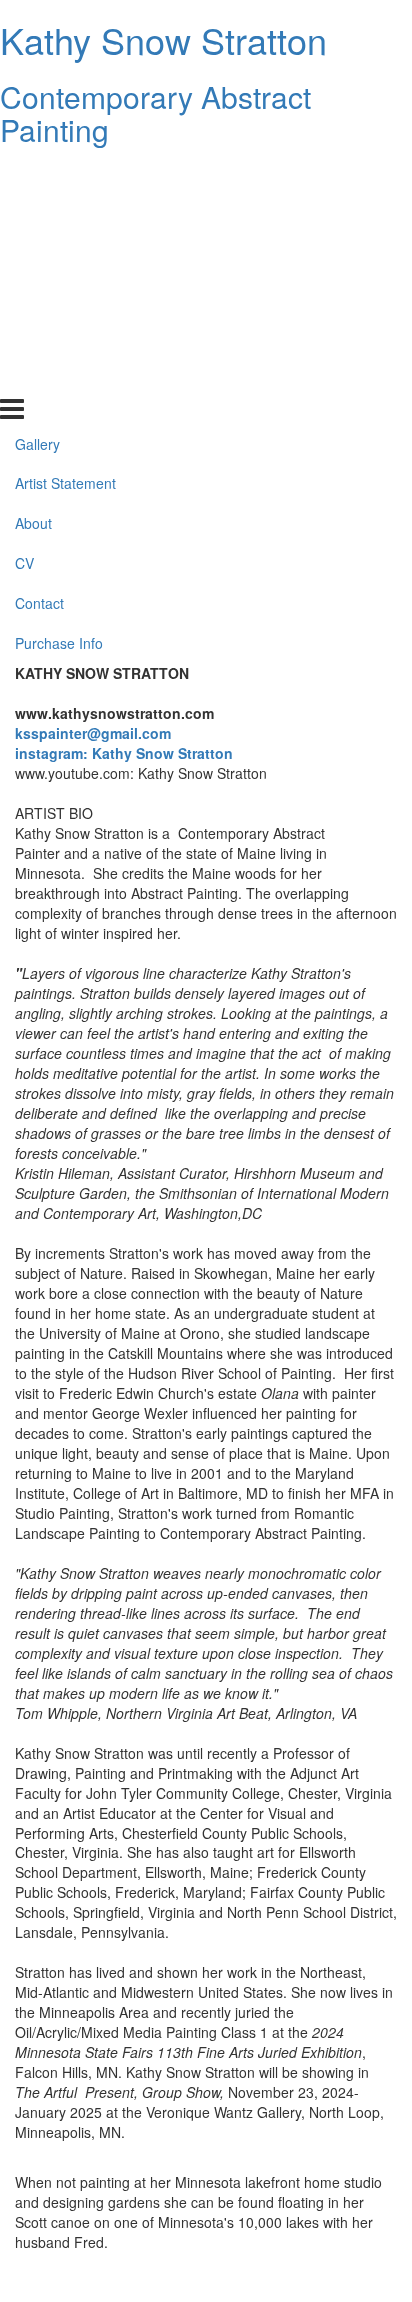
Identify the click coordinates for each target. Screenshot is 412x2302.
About (33, 256)
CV (24, 296)
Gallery (37, 176)
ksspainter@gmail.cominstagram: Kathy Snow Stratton (124, 743)
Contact (39, 336)
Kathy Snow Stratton (163, 39)
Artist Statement (65, 216)
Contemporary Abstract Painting (155, 113)
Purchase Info (59, 376)
